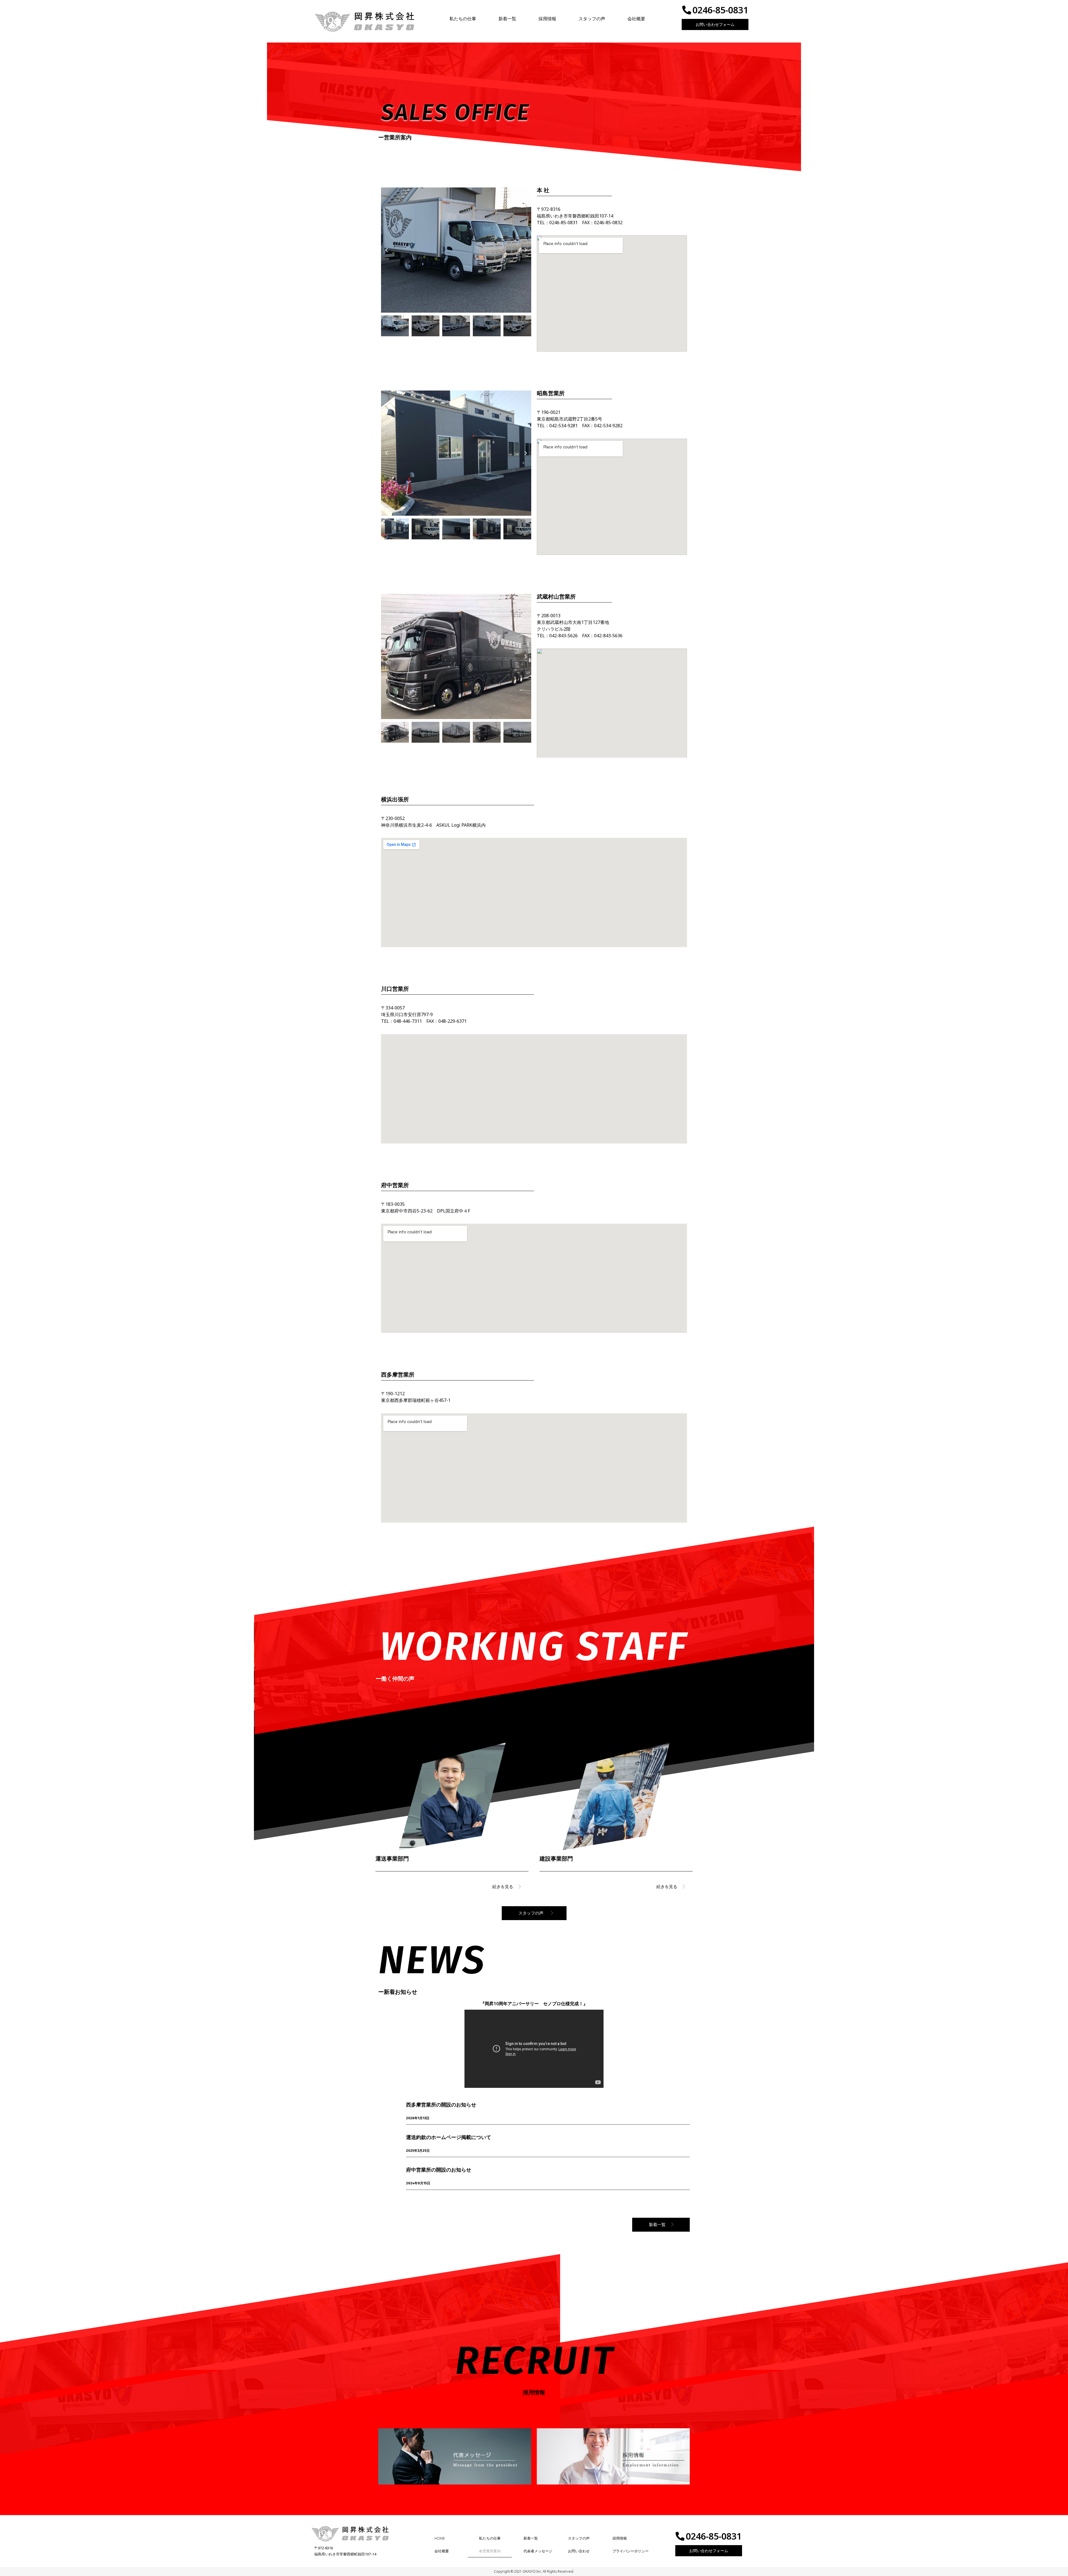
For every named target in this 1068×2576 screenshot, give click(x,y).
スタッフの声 (592, 19)
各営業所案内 (490, 2551)
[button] (387, 250)
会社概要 (636, 19)
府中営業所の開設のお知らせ (439, 2170)
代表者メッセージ (538, 2551)
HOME (440, 2538)
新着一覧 (507, 19)
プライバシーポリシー (631, 2551)
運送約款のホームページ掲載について (449, 2137)
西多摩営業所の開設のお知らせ (441, 2105)
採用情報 (547, 19)
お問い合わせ (579, 2551)
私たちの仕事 (463, 19)
